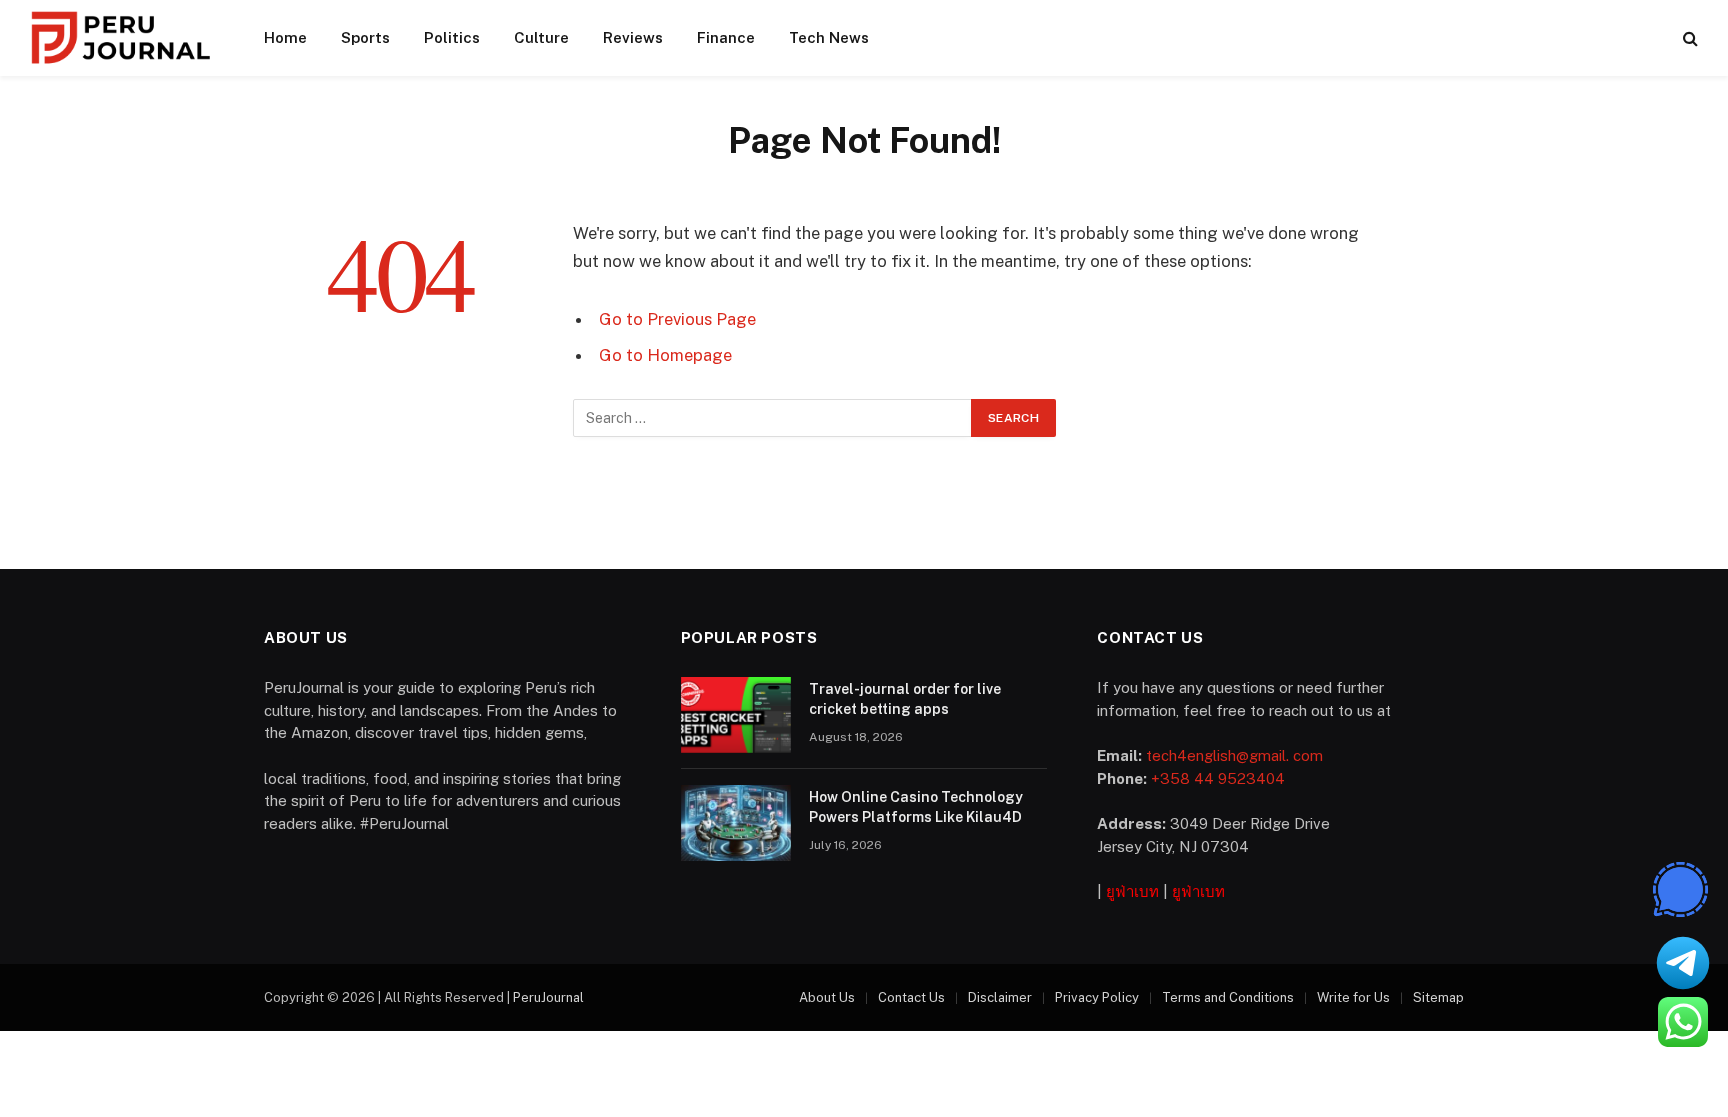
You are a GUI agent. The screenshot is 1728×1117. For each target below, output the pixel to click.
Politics (452, 37)
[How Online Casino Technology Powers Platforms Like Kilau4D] (736, 823)
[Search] (1688, 38)
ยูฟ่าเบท (1132, 891)
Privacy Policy (1097, 997)
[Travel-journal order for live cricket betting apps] (736, 715)
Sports (365, 37)
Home (285, 37)
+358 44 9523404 (1218, 778)
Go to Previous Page (677, 319)
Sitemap (1438, 997)
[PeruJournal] (121, 38)
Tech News (829, 37)
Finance (726, 37)
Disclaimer (1000, 997)
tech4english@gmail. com (1234, 755)
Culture (541, 37)
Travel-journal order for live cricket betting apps (905, 699)
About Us (827, 997)
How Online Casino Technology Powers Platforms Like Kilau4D (916, 807)
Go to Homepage (665, 355)
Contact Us (911, 997)
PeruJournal (548, 997)
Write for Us (1353, 997)
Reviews (633, 37)
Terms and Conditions (1228, 997)
